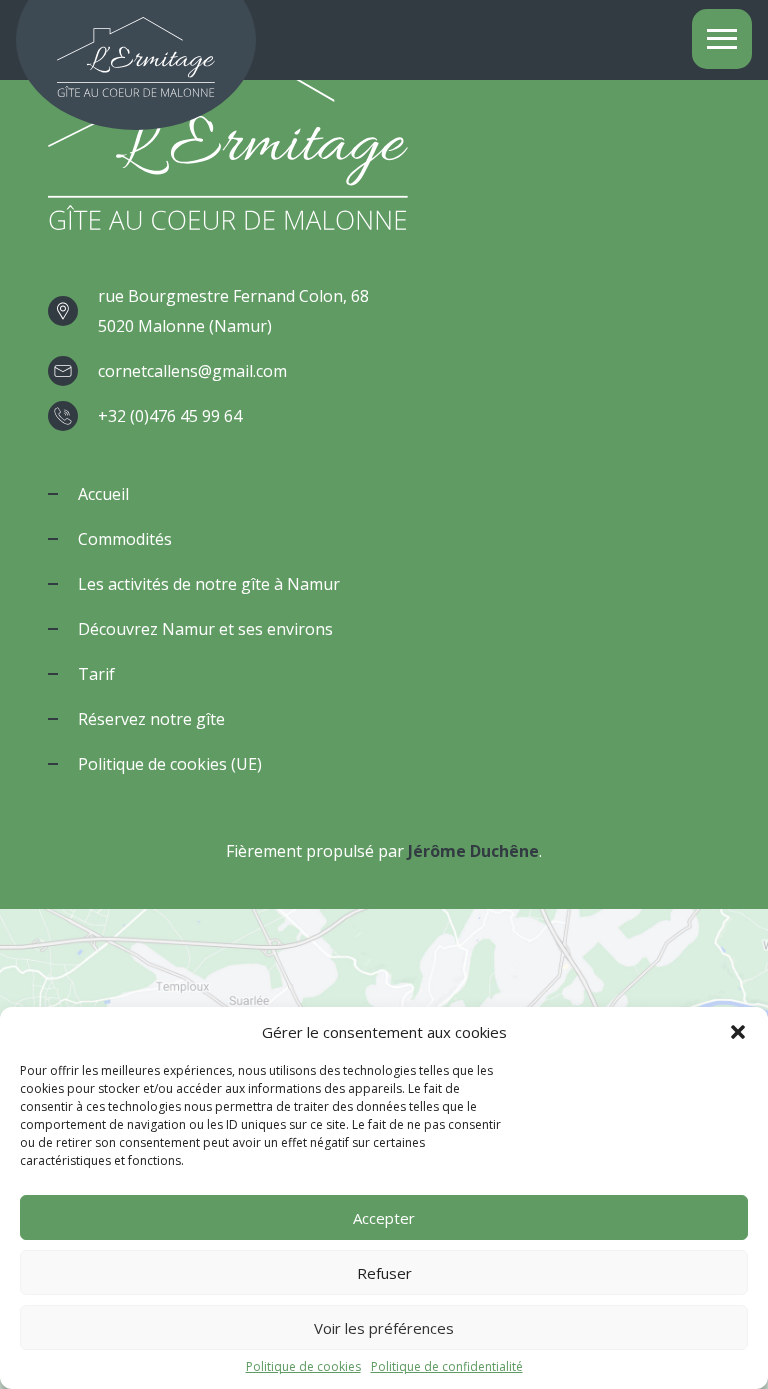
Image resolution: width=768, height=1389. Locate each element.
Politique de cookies (303, 1367)
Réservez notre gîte (151, 719)
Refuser (384, 1273)
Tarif (96, 674)
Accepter (384, 1218)
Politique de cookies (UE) (170, 764)
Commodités (125, 539)
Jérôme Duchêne (473, 851)
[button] (738, 1032)
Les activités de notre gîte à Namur (209, 584)
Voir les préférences (384, 1328)
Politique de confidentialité (447, 1367)
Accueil (103, 494)
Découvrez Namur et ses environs (205, 629)
